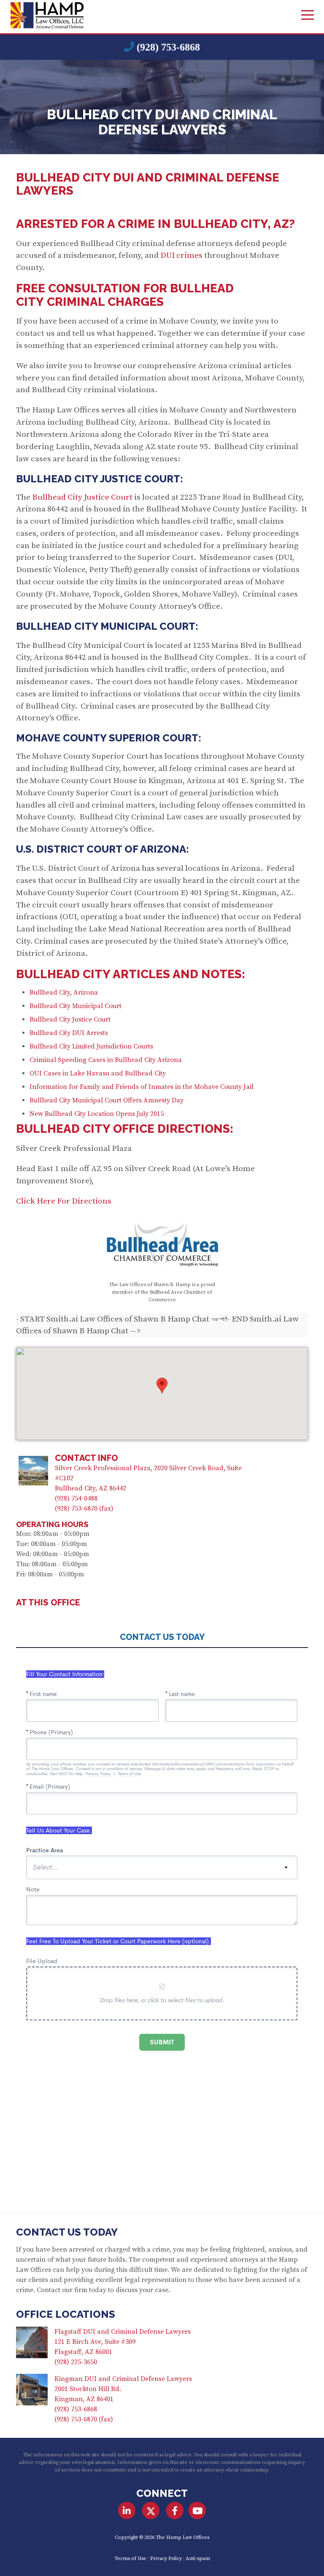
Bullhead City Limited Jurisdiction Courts (91, 1046)
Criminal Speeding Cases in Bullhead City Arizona (106, 1060)
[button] (162, 1386)
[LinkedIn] (126, 2511)
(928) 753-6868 (168, 47)
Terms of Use (130, 2559)
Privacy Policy (166, 2559)
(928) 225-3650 (76, 2362)
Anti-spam (198, 2559)
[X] (151, 2511)
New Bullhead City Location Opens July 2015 (97, 1114)
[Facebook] (175, 2511)
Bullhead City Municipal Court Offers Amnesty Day (107, 1100)
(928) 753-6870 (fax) (84, 1509)
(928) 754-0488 (76, 1498)
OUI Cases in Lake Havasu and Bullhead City (98, 1073)
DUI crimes (181, 255)
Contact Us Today (67, 2232)
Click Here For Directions (64, 1201)
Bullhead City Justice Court (82, 497)
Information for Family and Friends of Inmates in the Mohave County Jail (142, 1087)
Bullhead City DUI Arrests (69, 1033)
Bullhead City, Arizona (64, 992)
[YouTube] (197, 2511)
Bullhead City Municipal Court (76, 1006)
